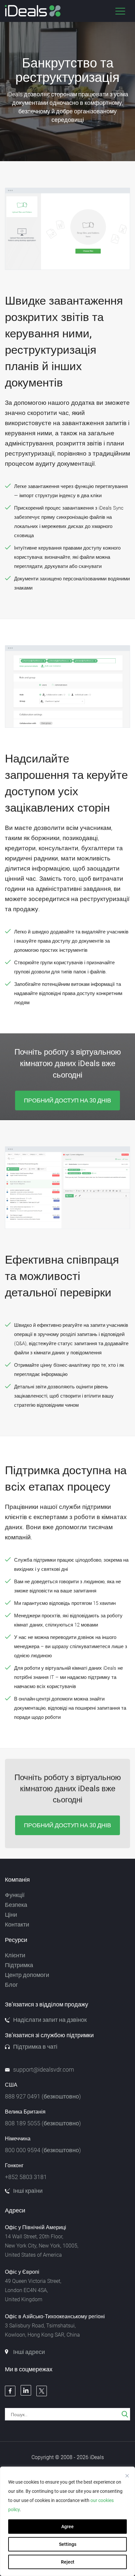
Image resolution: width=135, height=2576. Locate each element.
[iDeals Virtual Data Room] (33, 11)
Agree (67, 2527)
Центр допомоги (27, 1975)
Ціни (11, 1915)
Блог (11, 1985)
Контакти (17, 1925)
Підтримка (19, 1965)
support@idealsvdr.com (44, 2070)
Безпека (16, 1905)
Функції (15, 1895)
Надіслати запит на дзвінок (50, 2020)
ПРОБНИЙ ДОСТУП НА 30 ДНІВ (67, 1100)
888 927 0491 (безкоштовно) (43, 2097)
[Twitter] (42, 2391)
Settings (68, 2544)
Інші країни (28, 2191)
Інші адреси (29, 2352)
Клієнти (15, 1955)
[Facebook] (10, 2391)
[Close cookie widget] (127, 2476)
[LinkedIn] (26, 2390)
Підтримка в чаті (35, 2047)
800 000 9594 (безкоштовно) (43, 2150)
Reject (68, 2562)
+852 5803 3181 (26, 2177)
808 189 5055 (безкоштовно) (43, 2123)
